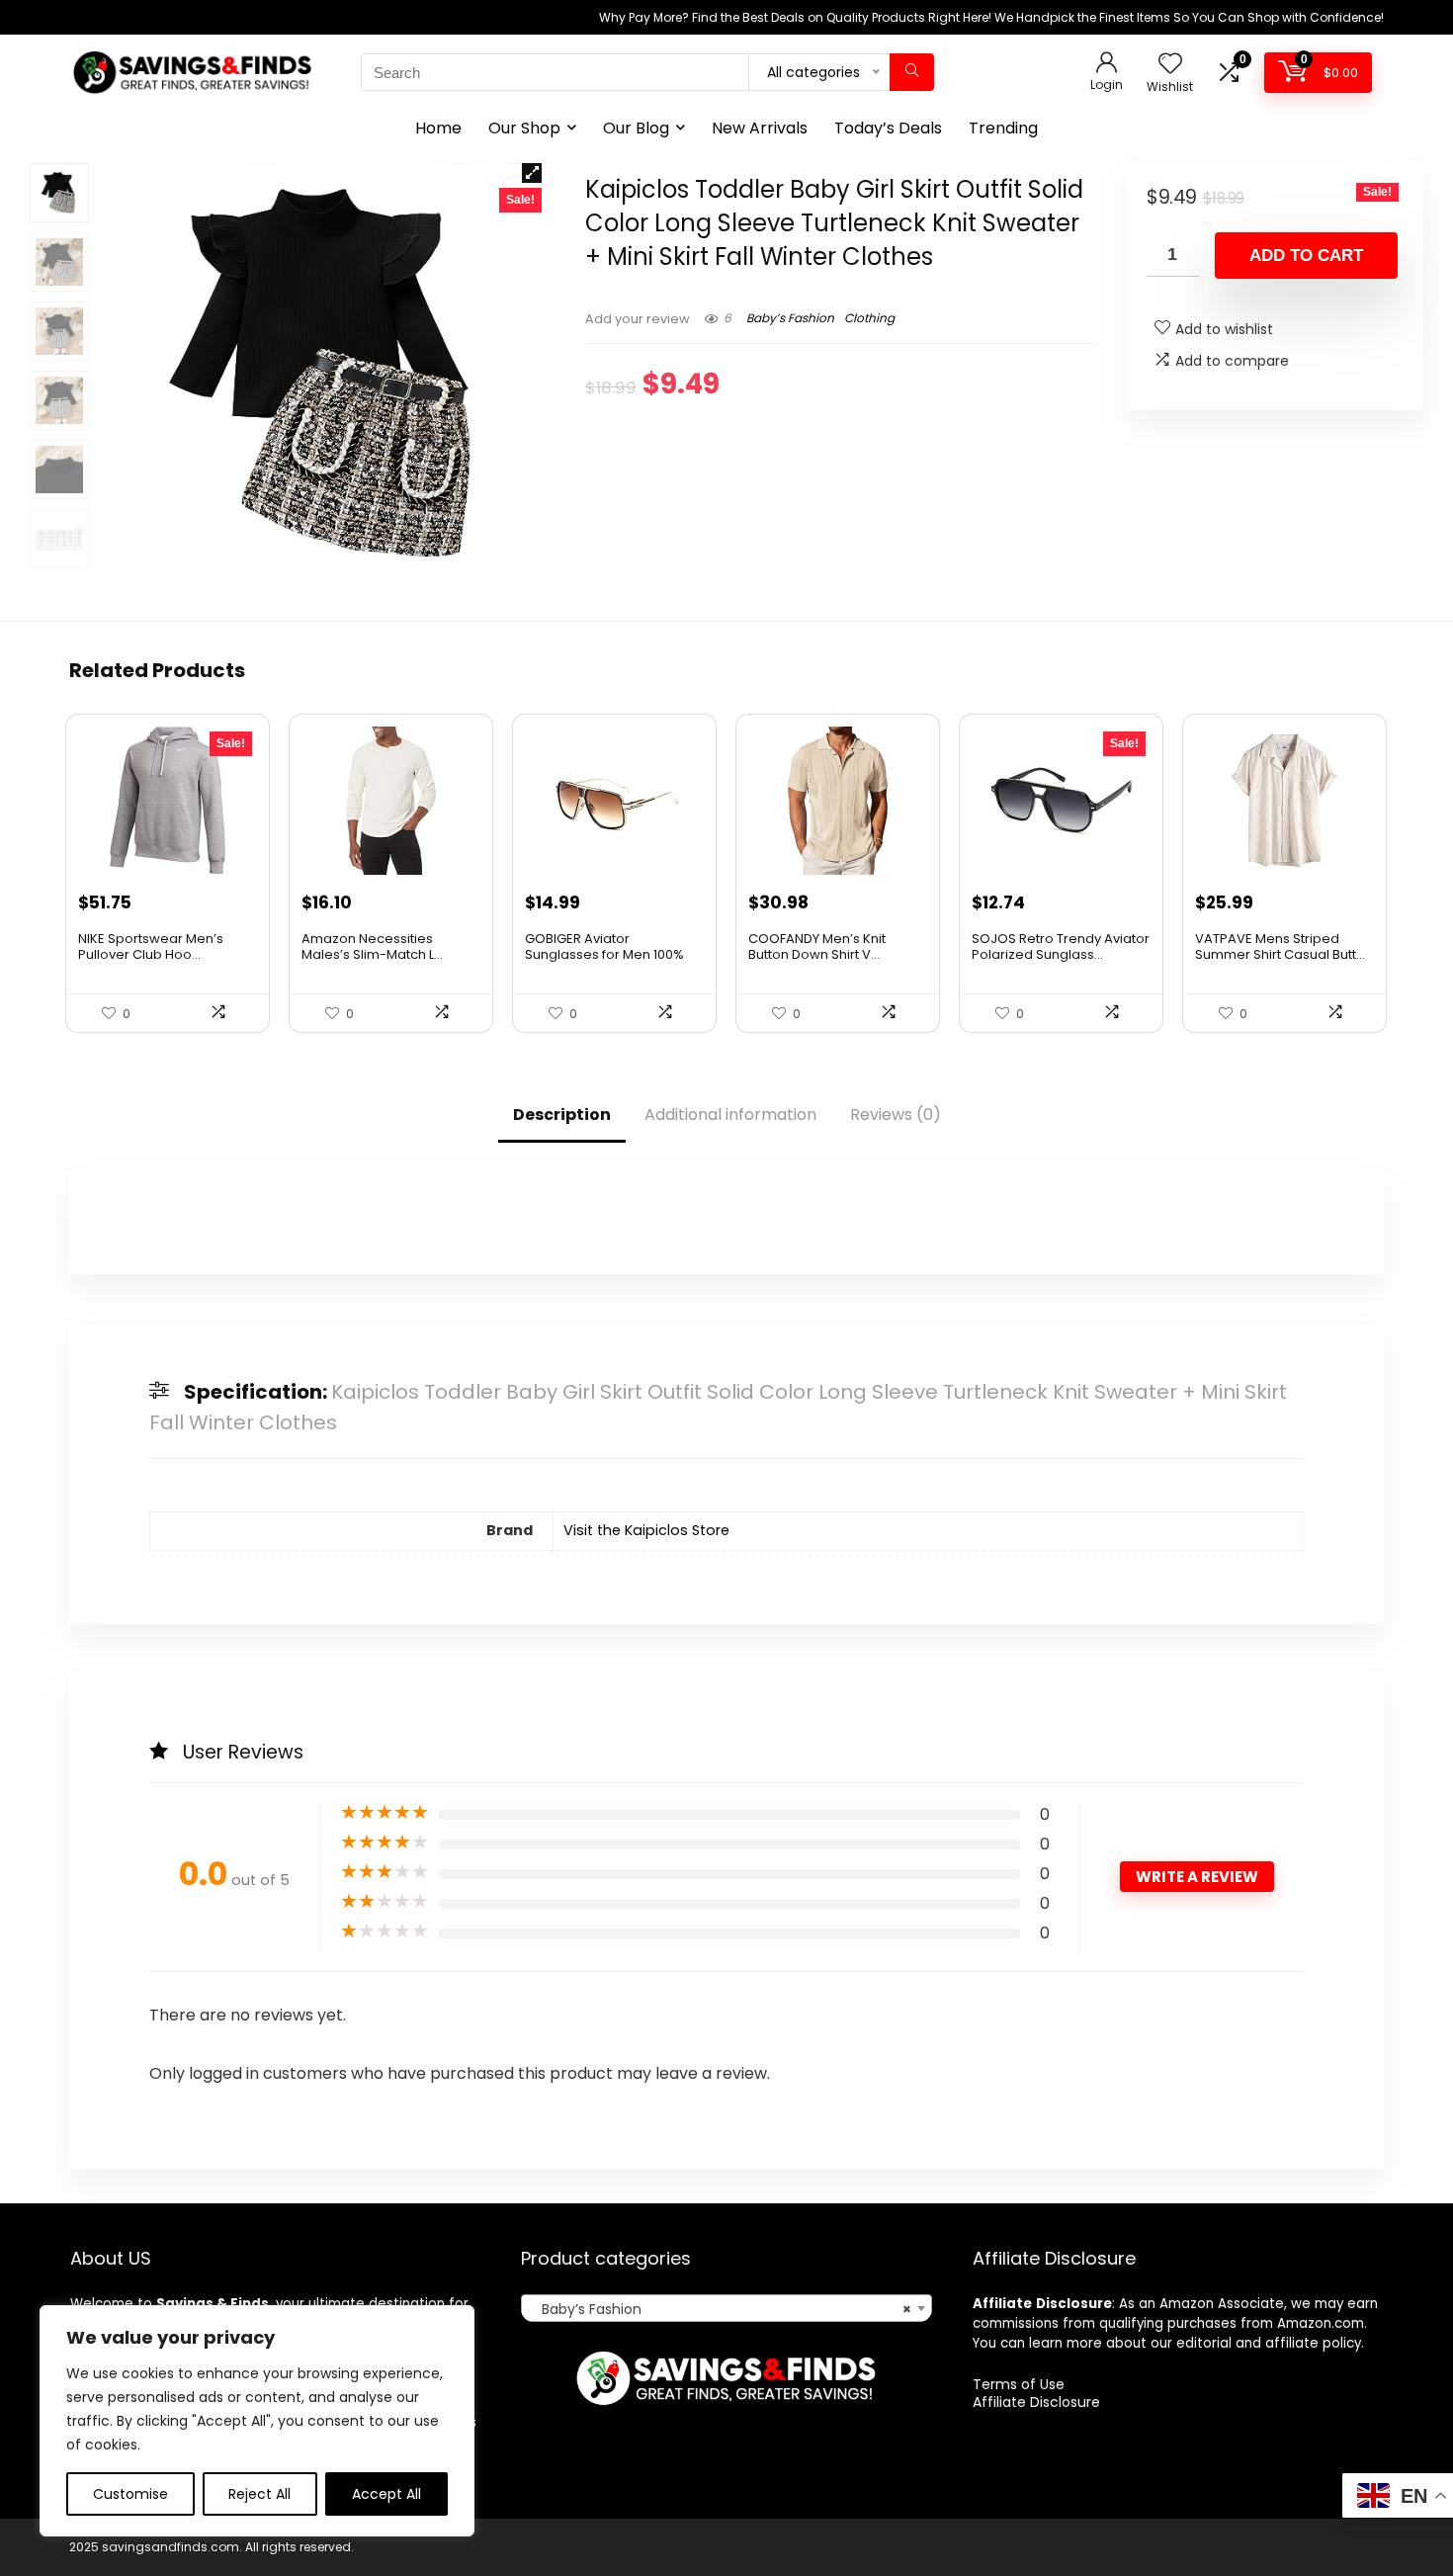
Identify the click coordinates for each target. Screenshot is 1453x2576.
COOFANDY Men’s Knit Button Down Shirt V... (817, 946)
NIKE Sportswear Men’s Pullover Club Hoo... (151, 946)
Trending (1003, 128)
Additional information (730, 1115)
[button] (532, 173)
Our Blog (636, 128)
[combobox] (726, 2308)
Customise (130, 2494)
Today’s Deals (888, 128)
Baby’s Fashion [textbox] (720, 2309)
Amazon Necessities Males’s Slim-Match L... (372, 946)
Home (438, 128)
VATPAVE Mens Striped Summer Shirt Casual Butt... (1280, 946)
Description (562, 1115)
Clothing (869, 318)
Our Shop (524, 128)
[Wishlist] (1170, 65)
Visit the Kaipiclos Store (646, 1530)
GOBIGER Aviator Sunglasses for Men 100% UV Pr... (604, 954)
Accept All (386, 2494)
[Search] (912, 72)
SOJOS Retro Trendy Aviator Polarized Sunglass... (1061, 946)
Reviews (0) (896, 1115)
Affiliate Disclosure (1036, 2402)
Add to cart (1306, 256)
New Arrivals (760, 128)
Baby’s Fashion (790, 318)
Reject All (259, 2494)
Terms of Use (1019, 2384)
